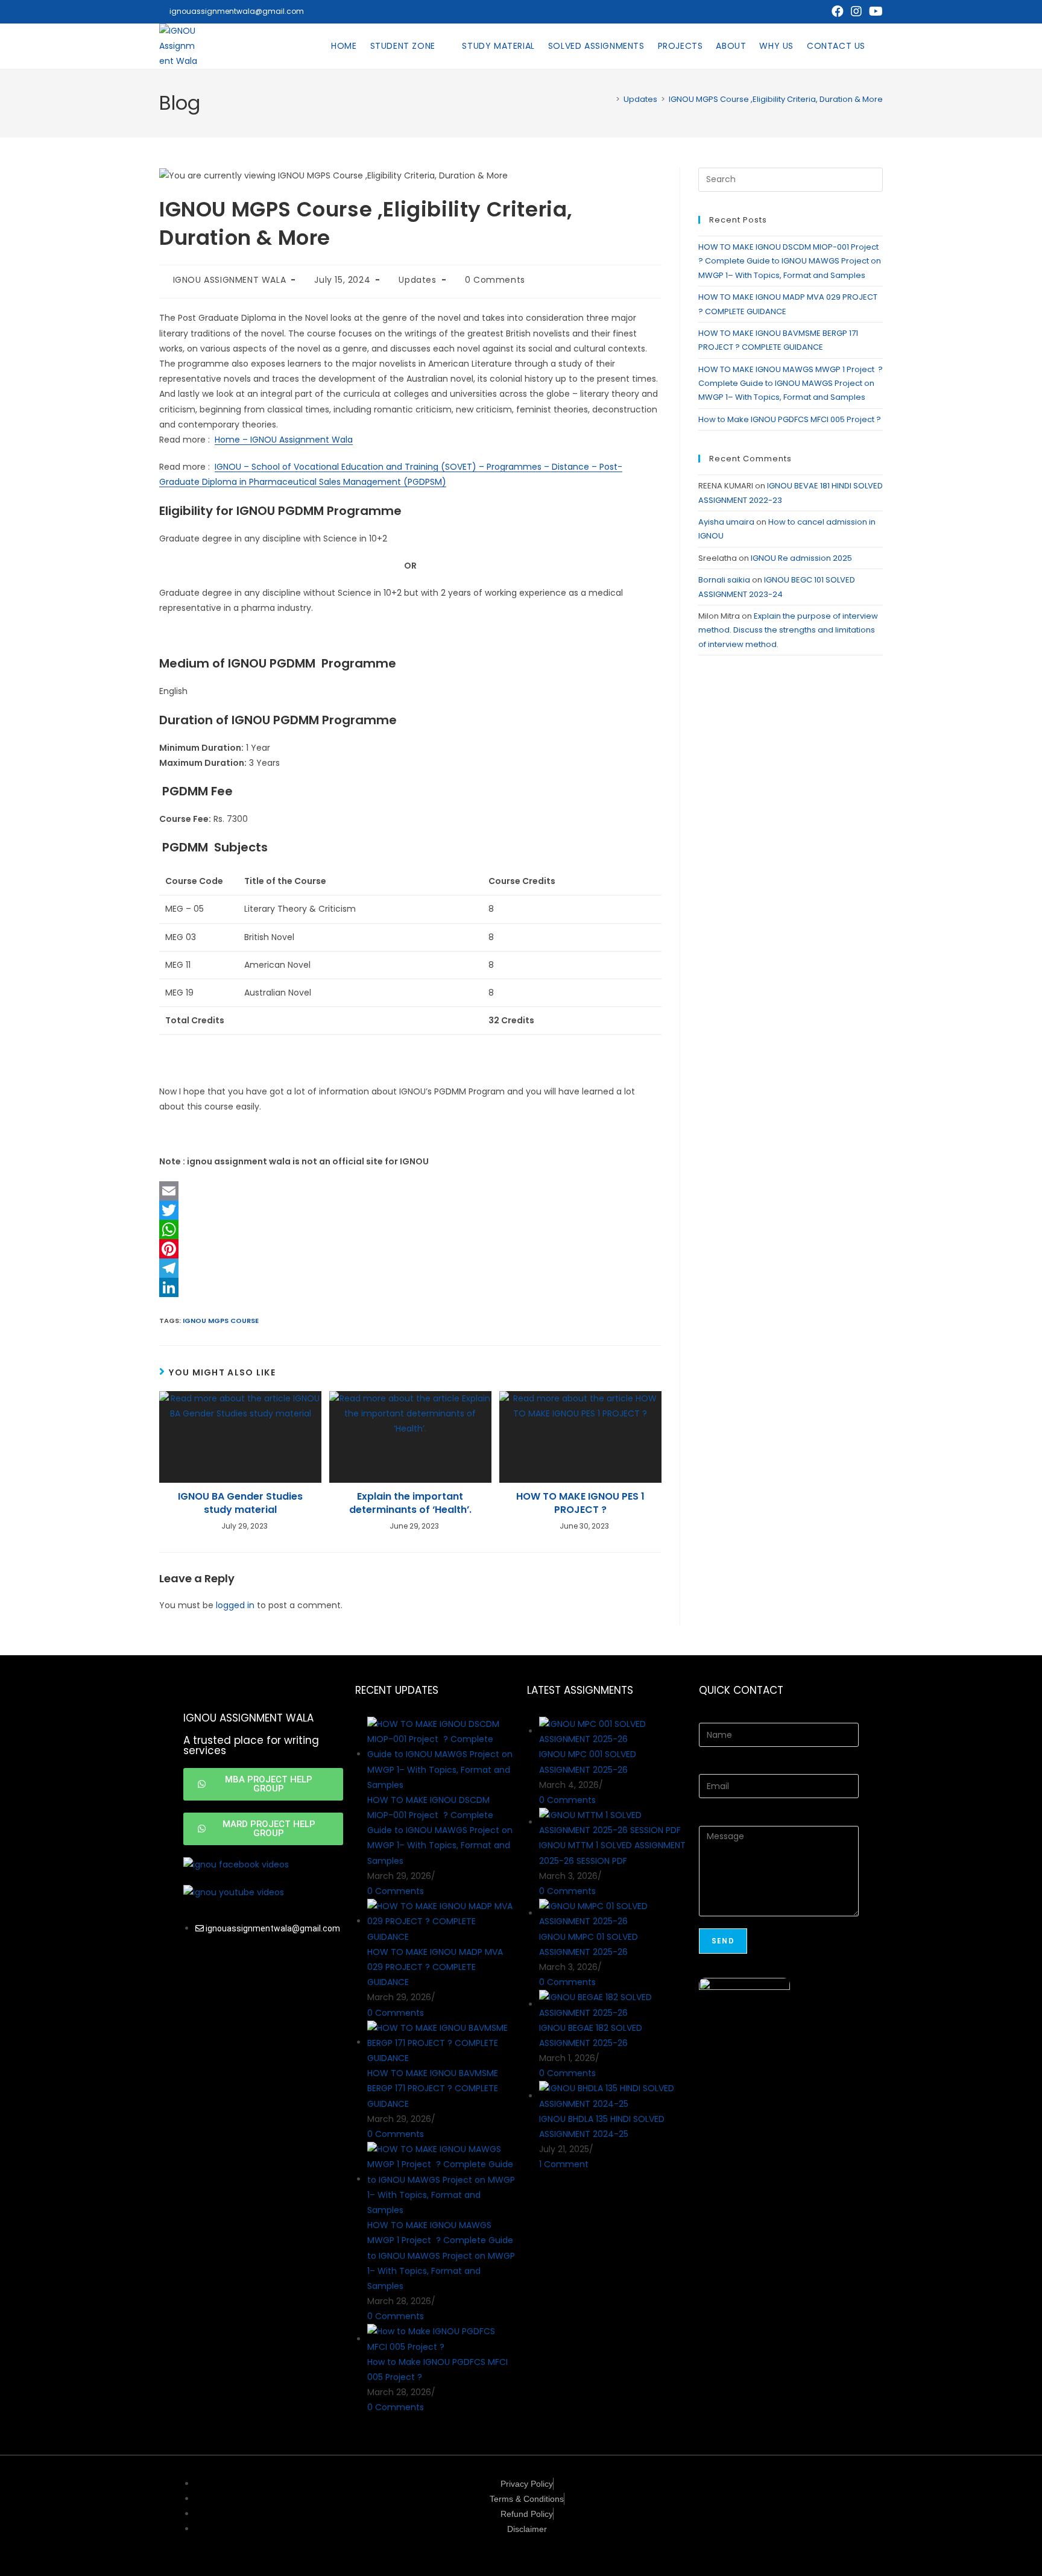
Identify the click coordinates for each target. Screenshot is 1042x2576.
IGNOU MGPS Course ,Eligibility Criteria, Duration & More (776, 99)
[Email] (410, 1191)
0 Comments (495, 280)
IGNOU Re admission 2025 (801, 558)
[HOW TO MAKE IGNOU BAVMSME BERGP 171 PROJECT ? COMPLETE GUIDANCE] (441, 2042)
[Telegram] (410, 1268)
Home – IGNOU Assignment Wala (284, 440)
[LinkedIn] (410, 1287)
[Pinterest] (410, 1249)
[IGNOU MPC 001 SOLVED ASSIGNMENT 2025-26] (613, 1731)
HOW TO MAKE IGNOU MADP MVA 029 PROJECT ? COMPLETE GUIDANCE (435, 1967)
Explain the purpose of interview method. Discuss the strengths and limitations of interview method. (788, 630)
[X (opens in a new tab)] (819, 11)
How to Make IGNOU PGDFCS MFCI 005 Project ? (791, 419)
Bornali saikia (724, 580)
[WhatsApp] (410, 1230)
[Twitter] (410, 1210)
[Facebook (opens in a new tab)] (838, 11)
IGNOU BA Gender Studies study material (240, 1503)
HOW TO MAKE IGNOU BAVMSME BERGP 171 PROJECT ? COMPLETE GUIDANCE (433, 2088)
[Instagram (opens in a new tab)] (856, 11)
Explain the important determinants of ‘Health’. (410, 1503)
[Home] (609, 99)
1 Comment (564, 2164)
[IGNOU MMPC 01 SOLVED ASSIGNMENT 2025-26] (613, 1913)
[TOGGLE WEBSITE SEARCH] (882, 46)
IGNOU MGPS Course (221, 1321)
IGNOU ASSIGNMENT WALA (230, 280)
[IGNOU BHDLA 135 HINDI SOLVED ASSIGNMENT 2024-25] (613, 2096)
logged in (235, 1605)
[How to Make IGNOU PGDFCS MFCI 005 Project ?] (441, 2339)
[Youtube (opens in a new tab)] (874, 11)
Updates (417, 280)
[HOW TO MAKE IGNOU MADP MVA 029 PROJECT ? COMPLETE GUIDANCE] (441, 1921)
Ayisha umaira (726, 522)
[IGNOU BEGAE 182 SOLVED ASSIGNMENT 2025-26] (613, 2004)
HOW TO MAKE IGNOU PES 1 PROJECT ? (580, 1503)
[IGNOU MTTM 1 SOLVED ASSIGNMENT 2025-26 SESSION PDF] (613, 1822)
